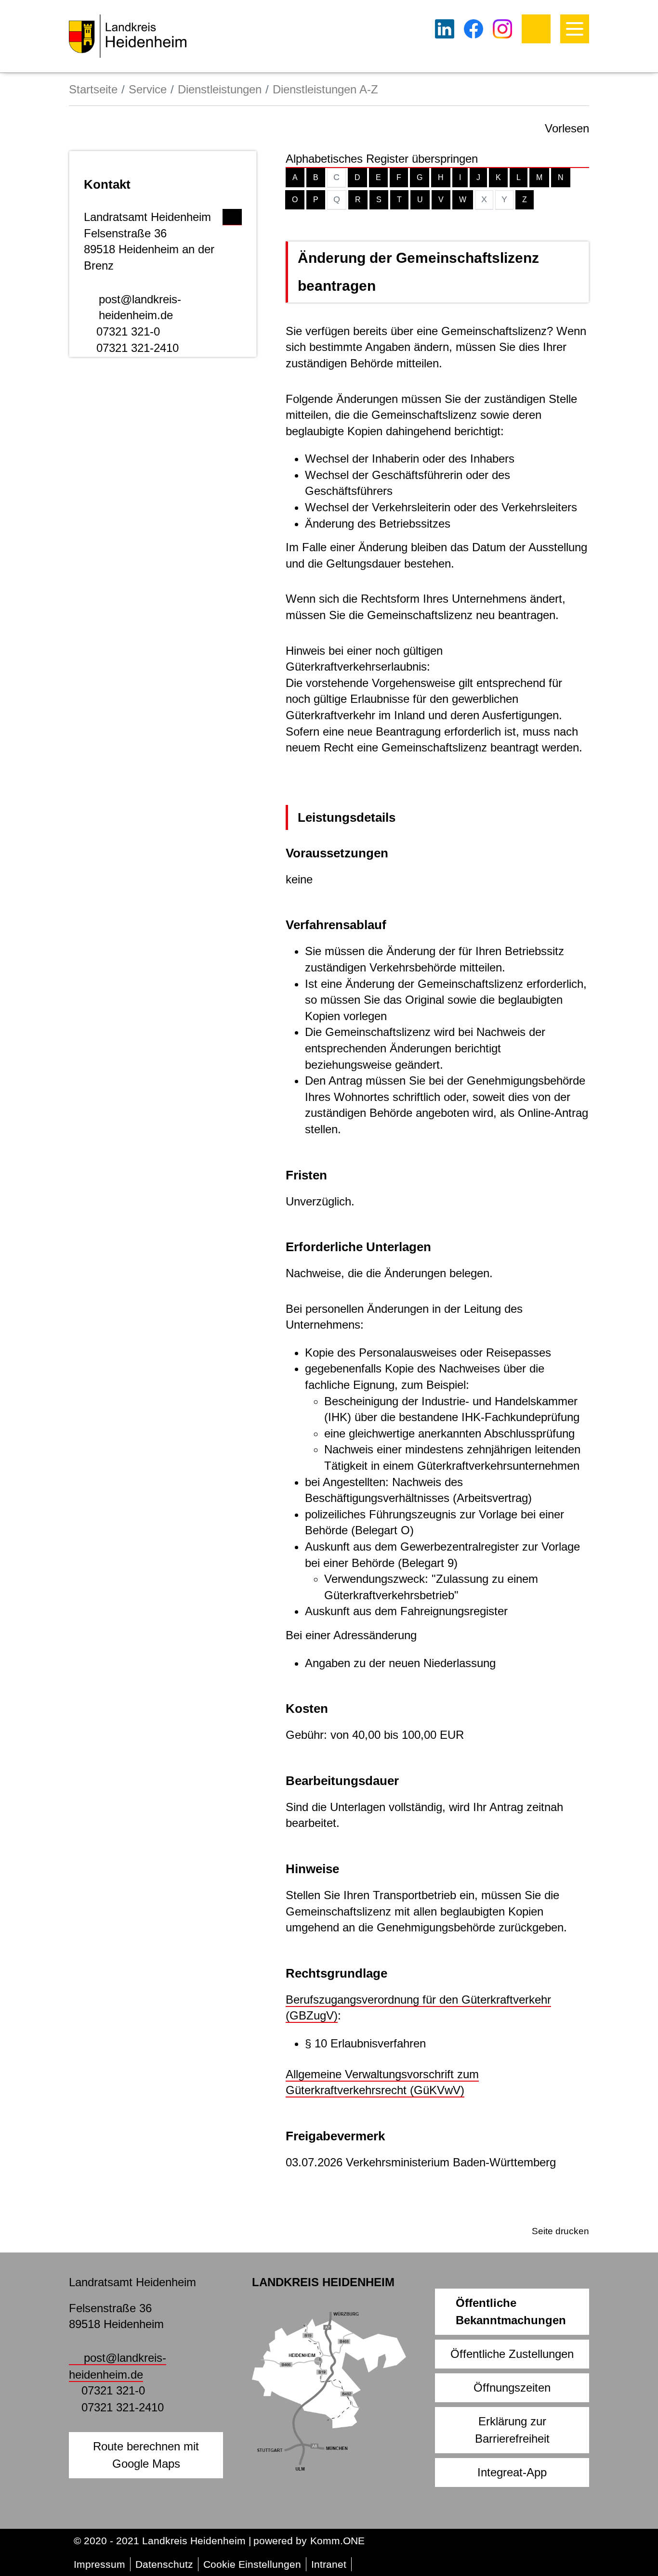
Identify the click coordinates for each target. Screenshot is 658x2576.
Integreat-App (512, 2472)
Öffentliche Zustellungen (512, 2354)
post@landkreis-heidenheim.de (140, 307)
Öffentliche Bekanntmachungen (511, 2311)
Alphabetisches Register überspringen (382, 159)
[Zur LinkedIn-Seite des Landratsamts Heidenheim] (445, 29)
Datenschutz (164, 2564)
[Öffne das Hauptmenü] (575, 29)
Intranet (329, 2564)
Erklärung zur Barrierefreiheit (512, 2430)
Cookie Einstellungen (252, 2564)
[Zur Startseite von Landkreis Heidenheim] (128, 36)
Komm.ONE (337, 2541)
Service (148, 89)
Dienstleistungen (220, 89)
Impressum (99, 2564)
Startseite (93, 89)
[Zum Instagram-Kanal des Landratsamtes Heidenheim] (502, 29)
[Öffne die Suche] (536, 29)
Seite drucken (560, 2231)
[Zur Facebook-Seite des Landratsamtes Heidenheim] (474, 29)
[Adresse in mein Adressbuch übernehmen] (232, 215)
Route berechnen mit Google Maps (146, 2455)
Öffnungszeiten (512, 2388)
